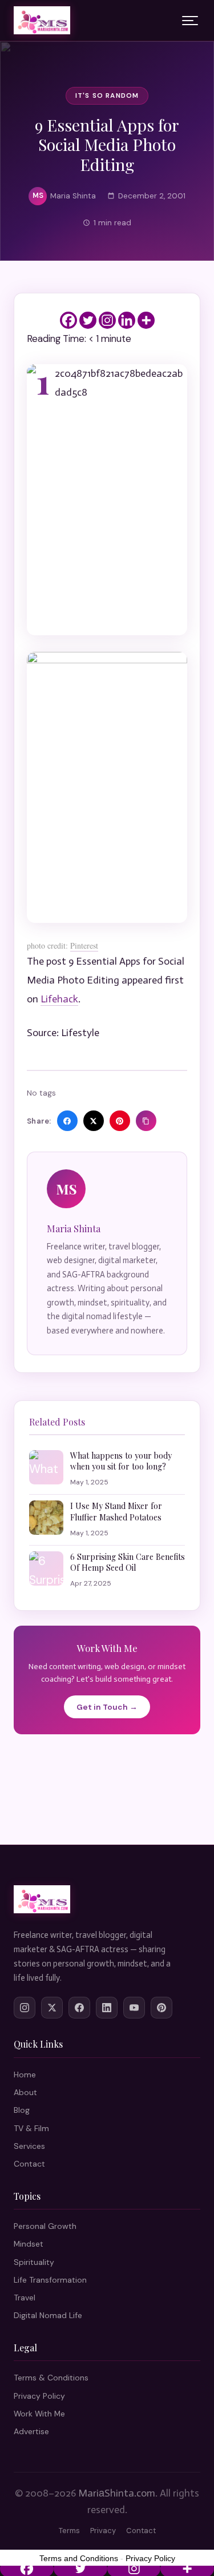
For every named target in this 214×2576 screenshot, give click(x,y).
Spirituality (34, 2262)
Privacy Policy (39, 2396)
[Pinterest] (161, 2008)
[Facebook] (68, 320)
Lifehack (59, 999)
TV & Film (31, 2128)
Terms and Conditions (79, 2558)
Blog (22, 2110)
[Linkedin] (127, 320)
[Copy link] (146, 1121)
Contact (29, 2164)
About (25, 2092)
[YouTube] (134, 2008)
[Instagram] (107, 320)
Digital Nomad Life (48, 2315)
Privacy (103, 2531)
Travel (25, 2298)
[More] (146, 320)
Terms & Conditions (51, 2378)
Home (25, 2075)
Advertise (31, 2431)
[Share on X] (94, 1121)
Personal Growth (45, 2226)
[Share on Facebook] (67, 1121)
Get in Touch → (107, 1707)
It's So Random (107, 95)
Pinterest (84, 945)
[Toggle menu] (190, 21)
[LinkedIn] (107, 2008)
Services (29, 2146)
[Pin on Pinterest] (120, 1121)
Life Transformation (50, 2280)
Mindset (29, 2244)
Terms (69, 2531)
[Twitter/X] (52, 2008)
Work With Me (39, 2414)
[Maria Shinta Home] (42, 21)
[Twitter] (88, 320)
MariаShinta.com (117, 2493)
